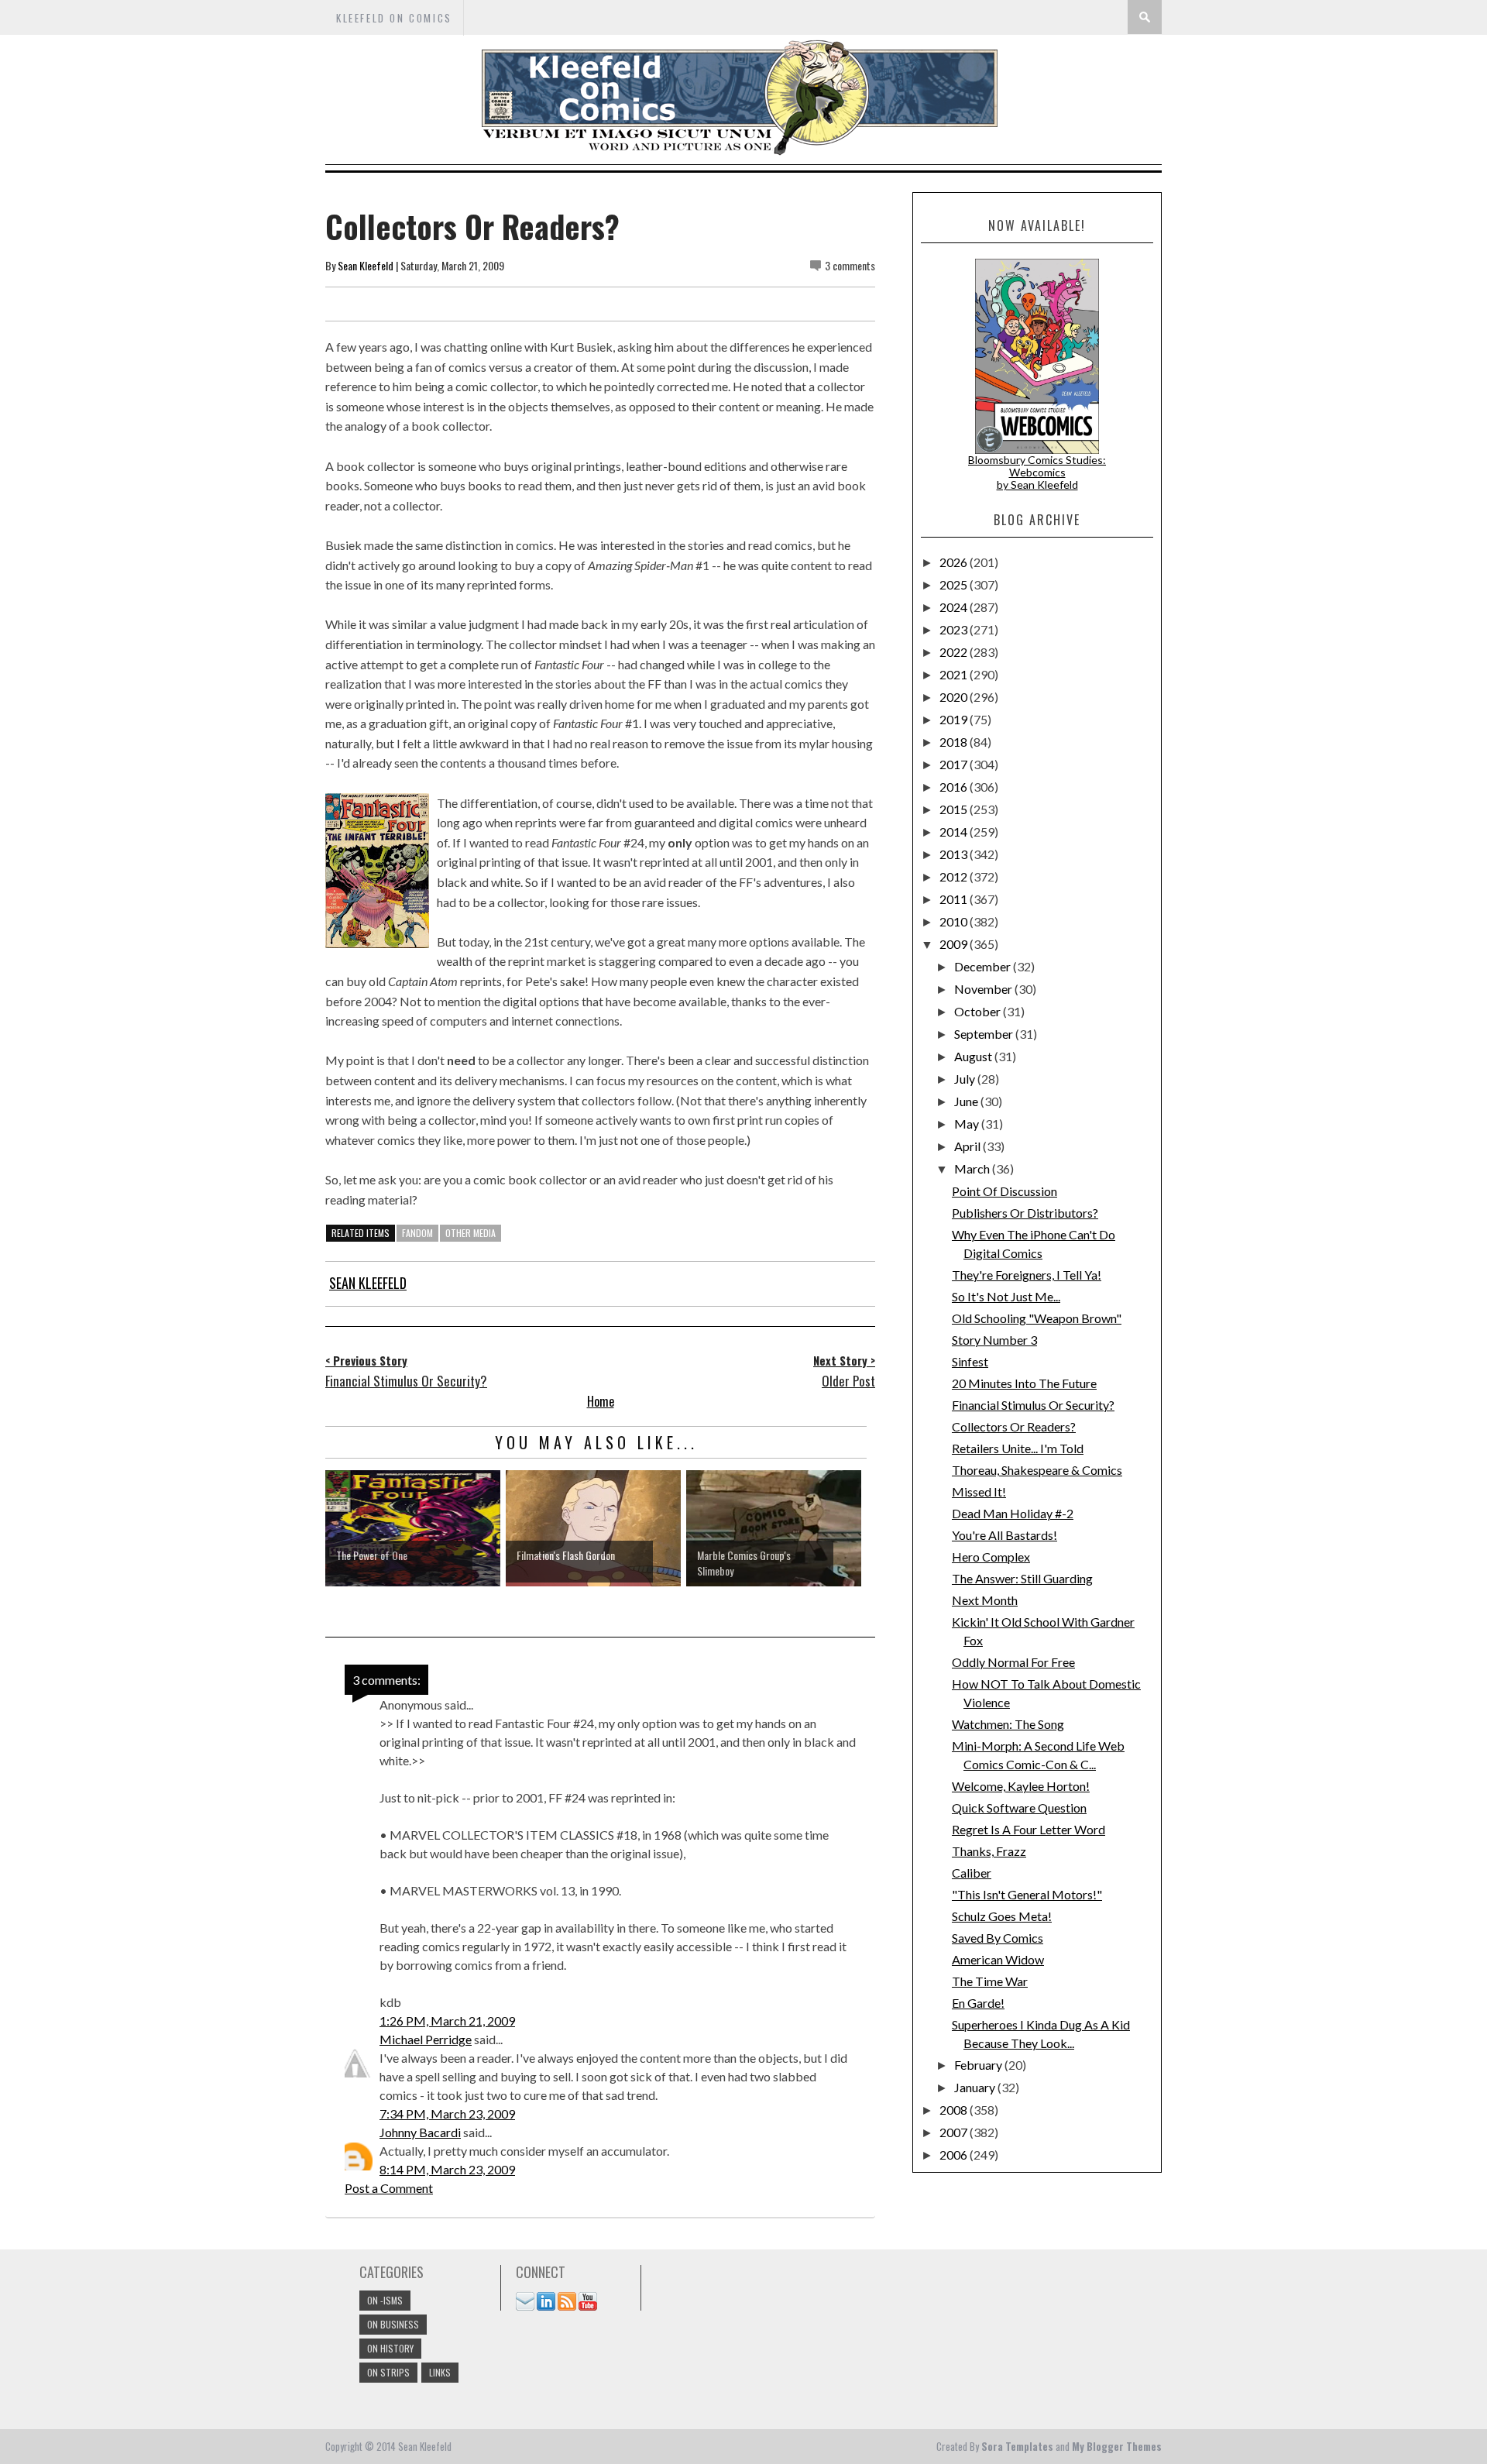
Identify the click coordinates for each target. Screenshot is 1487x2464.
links (440, 2372)
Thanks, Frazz (989, 1851)
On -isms (385, 2300)
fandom (417, 1233)
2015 (955, 809)
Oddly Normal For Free (1013, 1662)
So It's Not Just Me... (1006, 1296)
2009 (955, 944)
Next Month (985, 1600)
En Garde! (978, 2003)
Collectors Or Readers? (1014, 1426)
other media (470, 1233)
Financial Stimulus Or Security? (1033, 1405)
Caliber (972, 1873)
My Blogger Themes (1117, 2446)
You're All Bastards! (1004, 1535)
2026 (955, 562)
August (974, 1056)
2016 (955, 787)
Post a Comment (389, 2188)
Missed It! (979, 1491)
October (979, 1011)
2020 (955, 697)
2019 (955, 719)
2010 (955, 921)
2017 (955, 764)
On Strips (388, 2372)
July (966, 1079)
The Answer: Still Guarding (1022, 1578)
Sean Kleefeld (366, 265)
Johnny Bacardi (420, 2132)
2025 (955, 584)
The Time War (990, 1981)
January (976, 2087)
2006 (955, 2155)
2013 (955, 854)
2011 (955, 899)
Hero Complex (991, 1557)
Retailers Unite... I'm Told (1018, 1448)
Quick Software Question (1019, 1808)
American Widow (998, 1959)
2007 (955, 2132)
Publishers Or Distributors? (1025, 1213)
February (979, 2065)
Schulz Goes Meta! (1002, 1916)
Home (601, 1401)
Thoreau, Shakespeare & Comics (1037, 1470)
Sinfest (970, 1361)
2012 (955, 876)
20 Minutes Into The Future (1024, 1383)
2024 (955, 607)
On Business (393, 2324)
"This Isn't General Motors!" (1027, 1894)
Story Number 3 (994, 1340)
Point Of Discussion (1004, 1191)
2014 (955, 832)
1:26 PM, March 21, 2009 (447, 2021)
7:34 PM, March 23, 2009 (447, 2113)
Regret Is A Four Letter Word (1029, 1829)
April (968, 1146)
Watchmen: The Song (1008, 1724)
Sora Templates (1017, 2446)
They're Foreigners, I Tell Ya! (1027, 1275)
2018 (955, 742)
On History (390, 2348)
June (967, 1101)
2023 (955, 629)
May (968, 1124)
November (984, 989)
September (985, 1034)
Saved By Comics (998, 1938)
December (984, 966)
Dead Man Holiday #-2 (1013, 1513)
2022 (955, 652)
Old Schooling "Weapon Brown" (1037, 1318)
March (973, 1168)
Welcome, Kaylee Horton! (1021, 1786)
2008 (955, 2110)
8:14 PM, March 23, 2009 (447, 2169)
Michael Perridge (426, 2039)
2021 (955, 674)
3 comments (850, 265)
